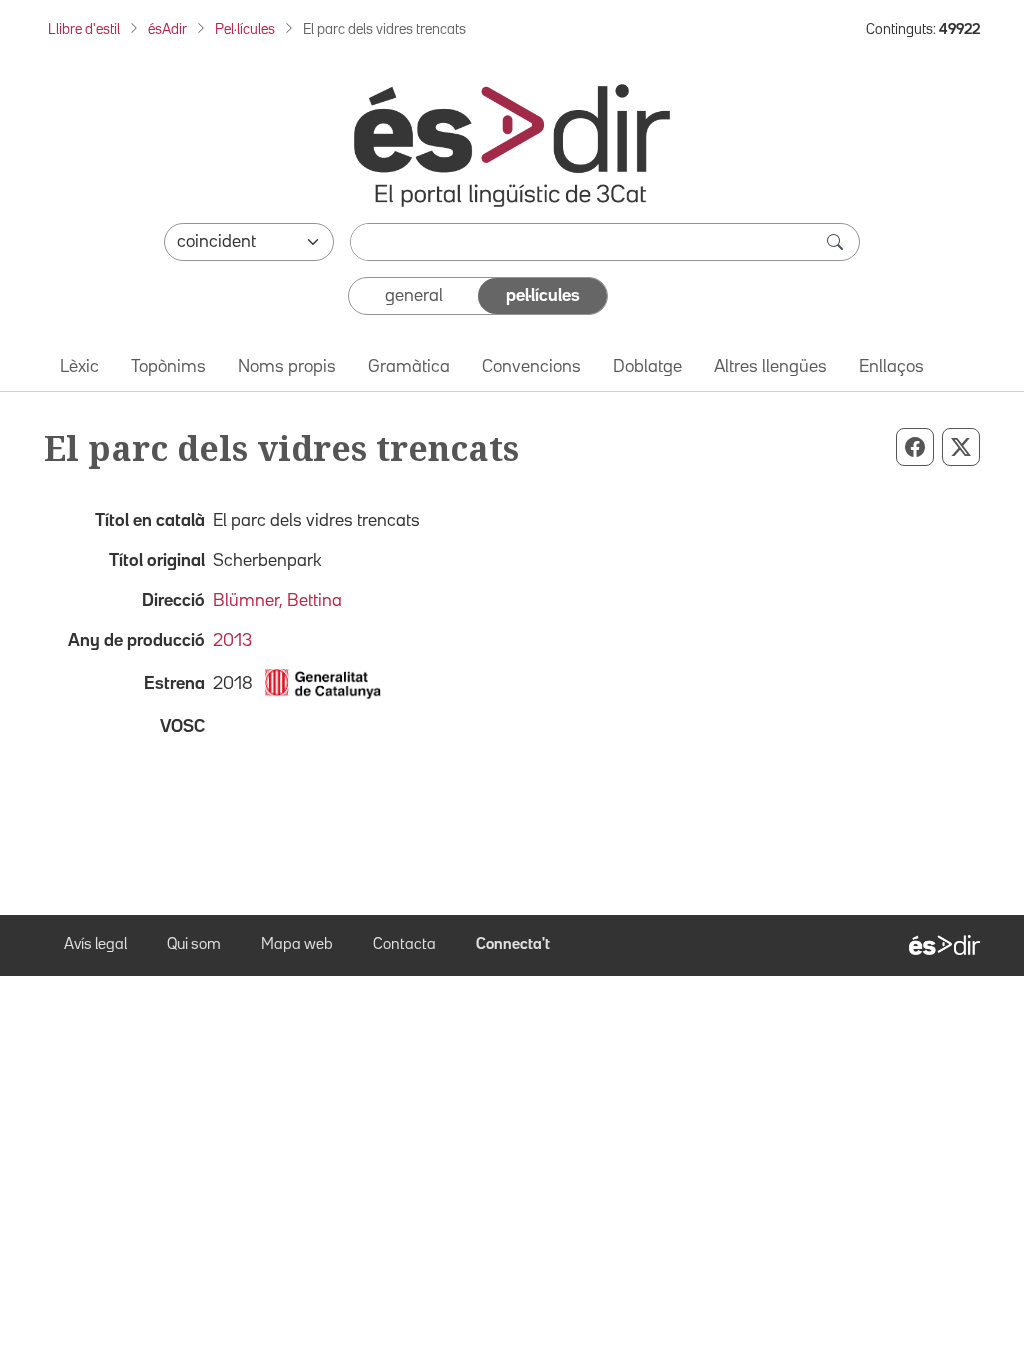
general (414, 296)
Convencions (531, 367)
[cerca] (837, 242)
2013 (232, 641)
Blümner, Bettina (277, 601)
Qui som (194, 945)
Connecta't (513, 945)
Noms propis (287, 367)
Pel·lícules (245, 29)
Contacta (404, 945)
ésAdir (167, 29)
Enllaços (891, 367)
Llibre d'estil (84, 29)
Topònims (168, 367)
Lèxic (79, 367)
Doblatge (647, 367)
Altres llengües (770, 367)
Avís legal (95, 945)
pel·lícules (543, 296)
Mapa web (297, 945)
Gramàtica (409, 367)
